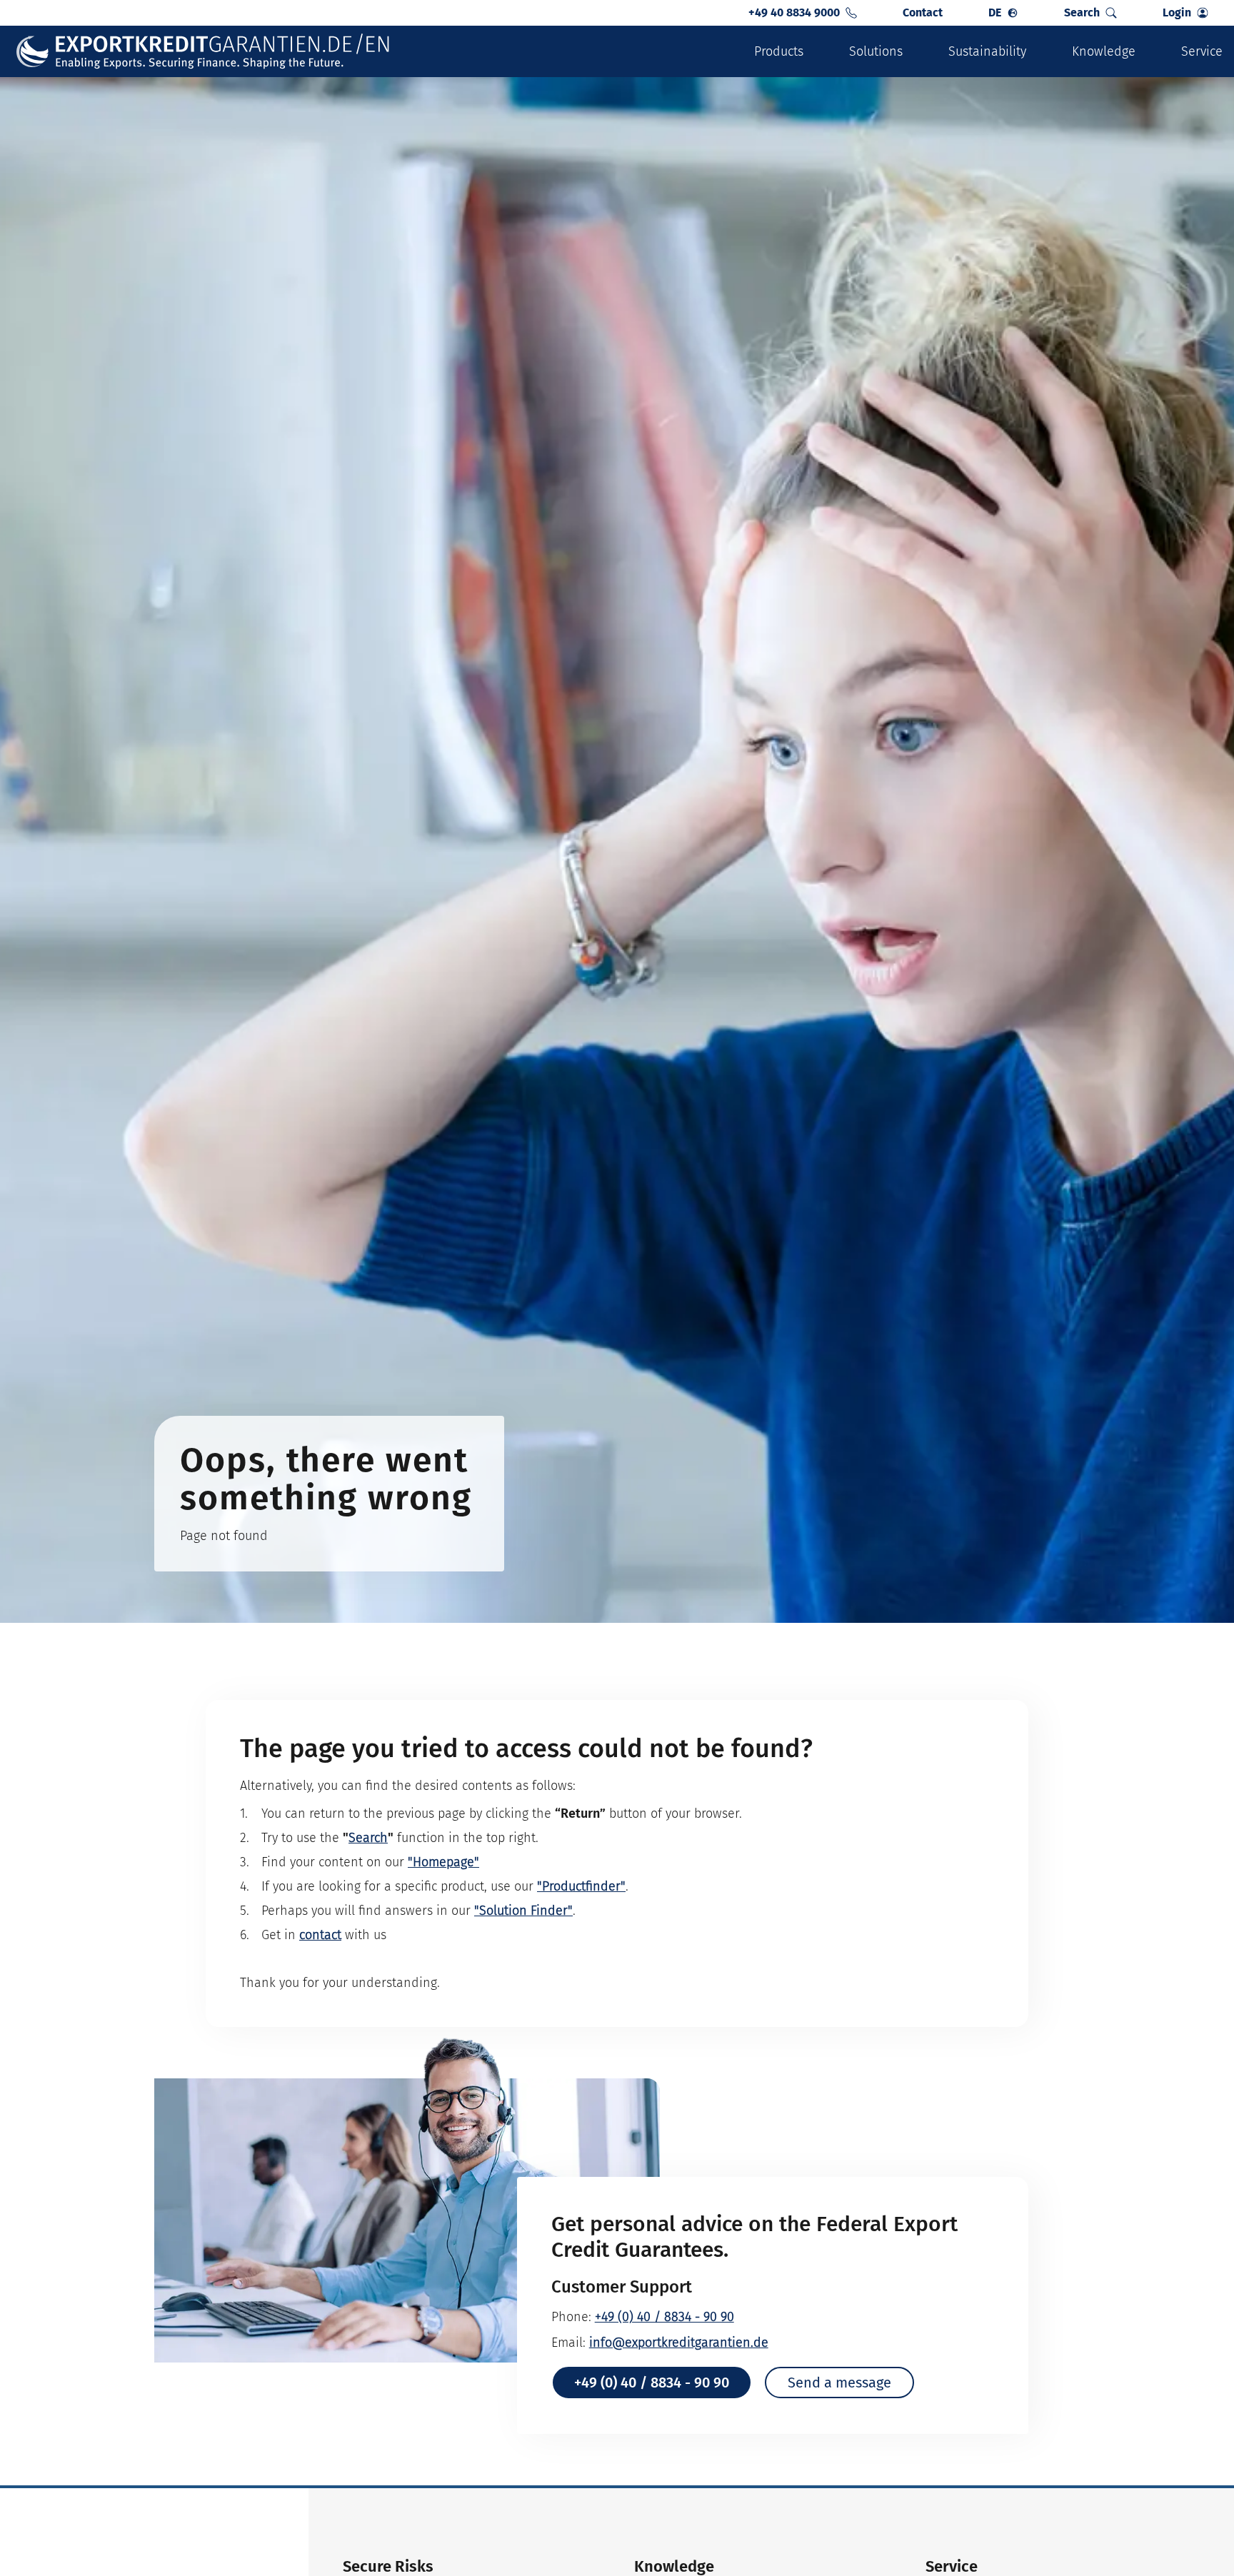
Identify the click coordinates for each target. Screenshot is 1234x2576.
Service (1202, 51)
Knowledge (1104, 51)
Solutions (876, 51)
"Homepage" (443, 1862)
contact (320, 1935)
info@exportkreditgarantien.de (679, 2343)
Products (779, 51)
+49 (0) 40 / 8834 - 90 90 (664, 2317)
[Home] (204, 52)
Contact (923, 12)
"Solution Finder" (523, 1911)
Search (368, 1838)
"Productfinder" (581, 1886)
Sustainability (987, 51)
